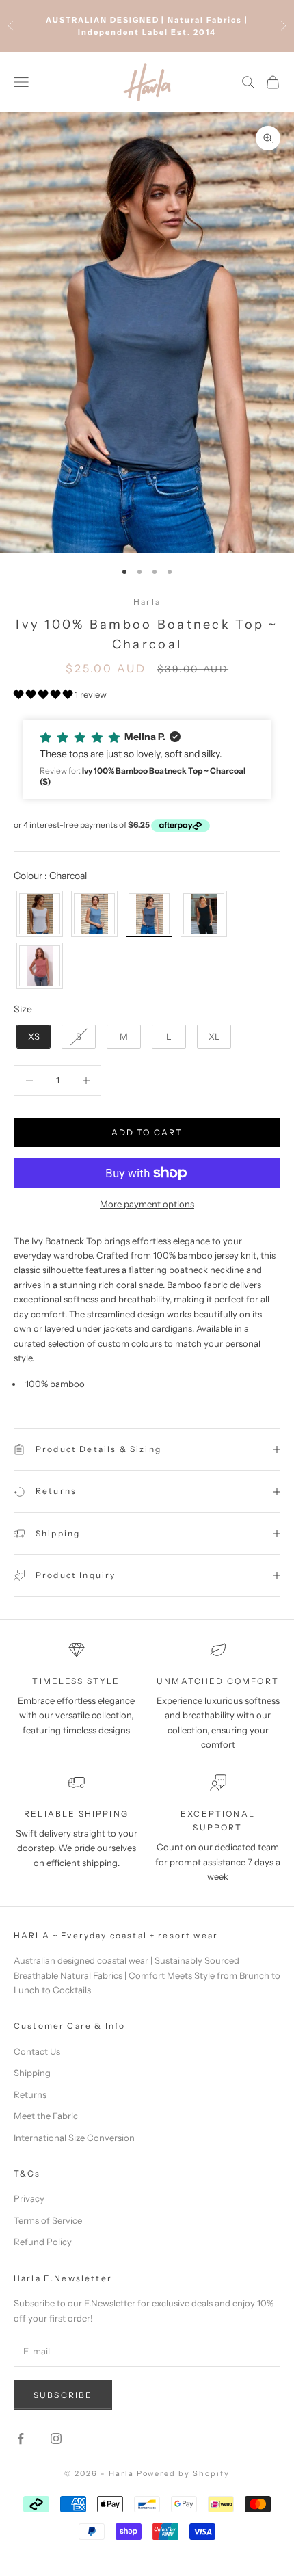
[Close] (269, 1155)
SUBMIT (147, 1382)
